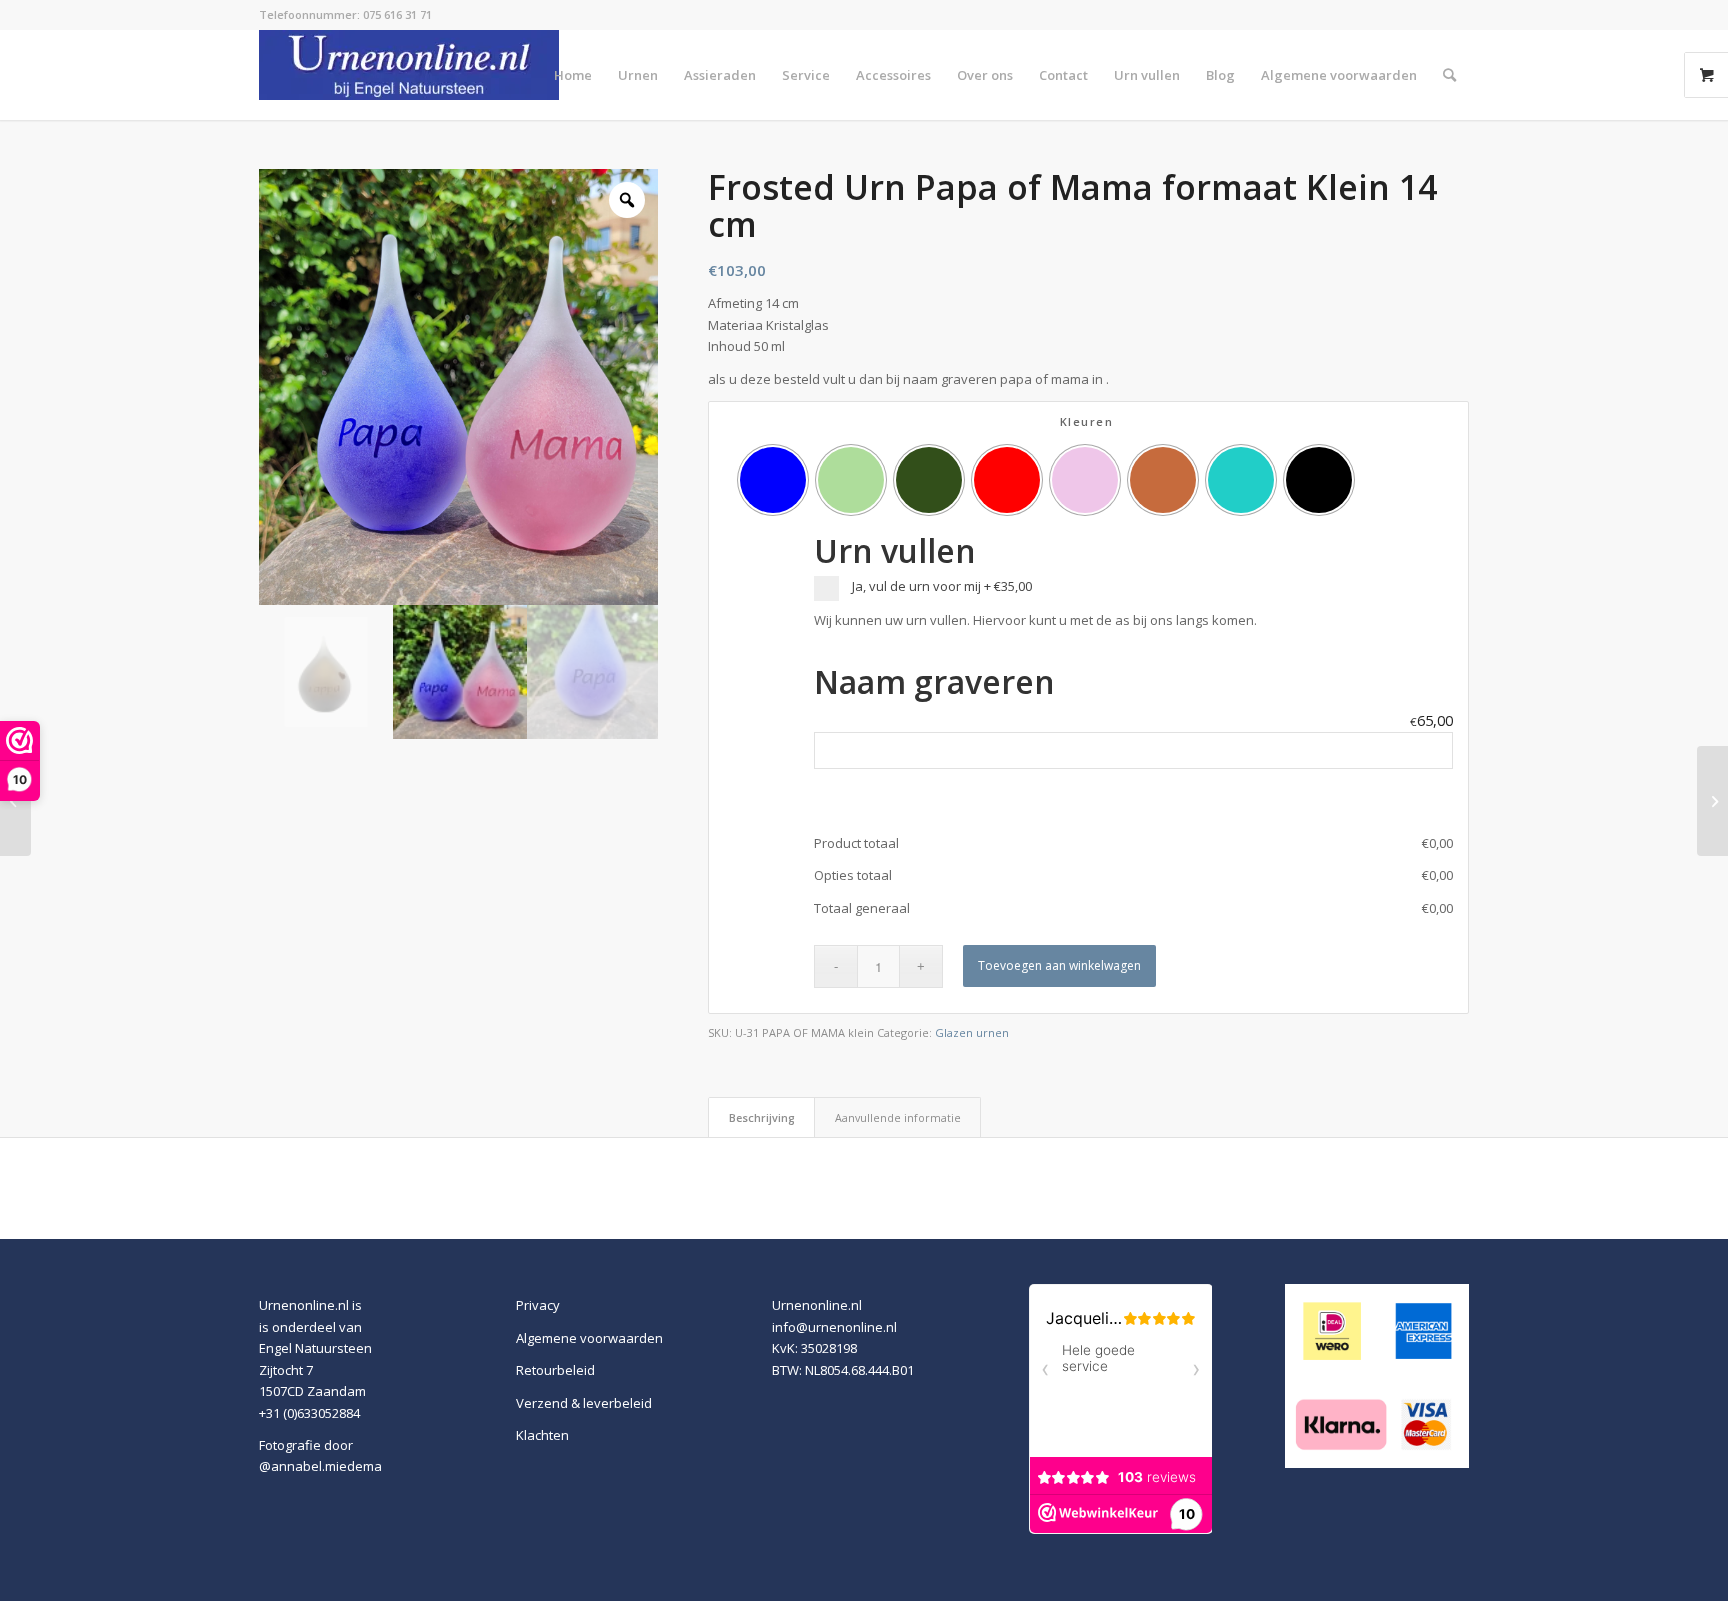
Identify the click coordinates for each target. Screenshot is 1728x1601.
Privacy (538, 1305)
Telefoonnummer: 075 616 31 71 (345, 14)
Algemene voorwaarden (589, 1338)
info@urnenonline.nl (834, 1327)
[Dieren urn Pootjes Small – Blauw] (1712, 801)
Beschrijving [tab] (762, 1117)
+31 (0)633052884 (309, 1413)
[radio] (773, 480)
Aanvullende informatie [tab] (898, 1117)
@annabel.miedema (320, 1466)
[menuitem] (573, 75)
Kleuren (1087, 421)
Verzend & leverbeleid (584, 1403)
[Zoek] (1449, 75)
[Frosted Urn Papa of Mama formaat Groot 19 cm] (15, 801)
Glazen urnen (972, 1032)
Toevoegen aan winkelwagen (1059, 965)
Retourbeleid (555, 1370)
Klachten (542, 1435)
